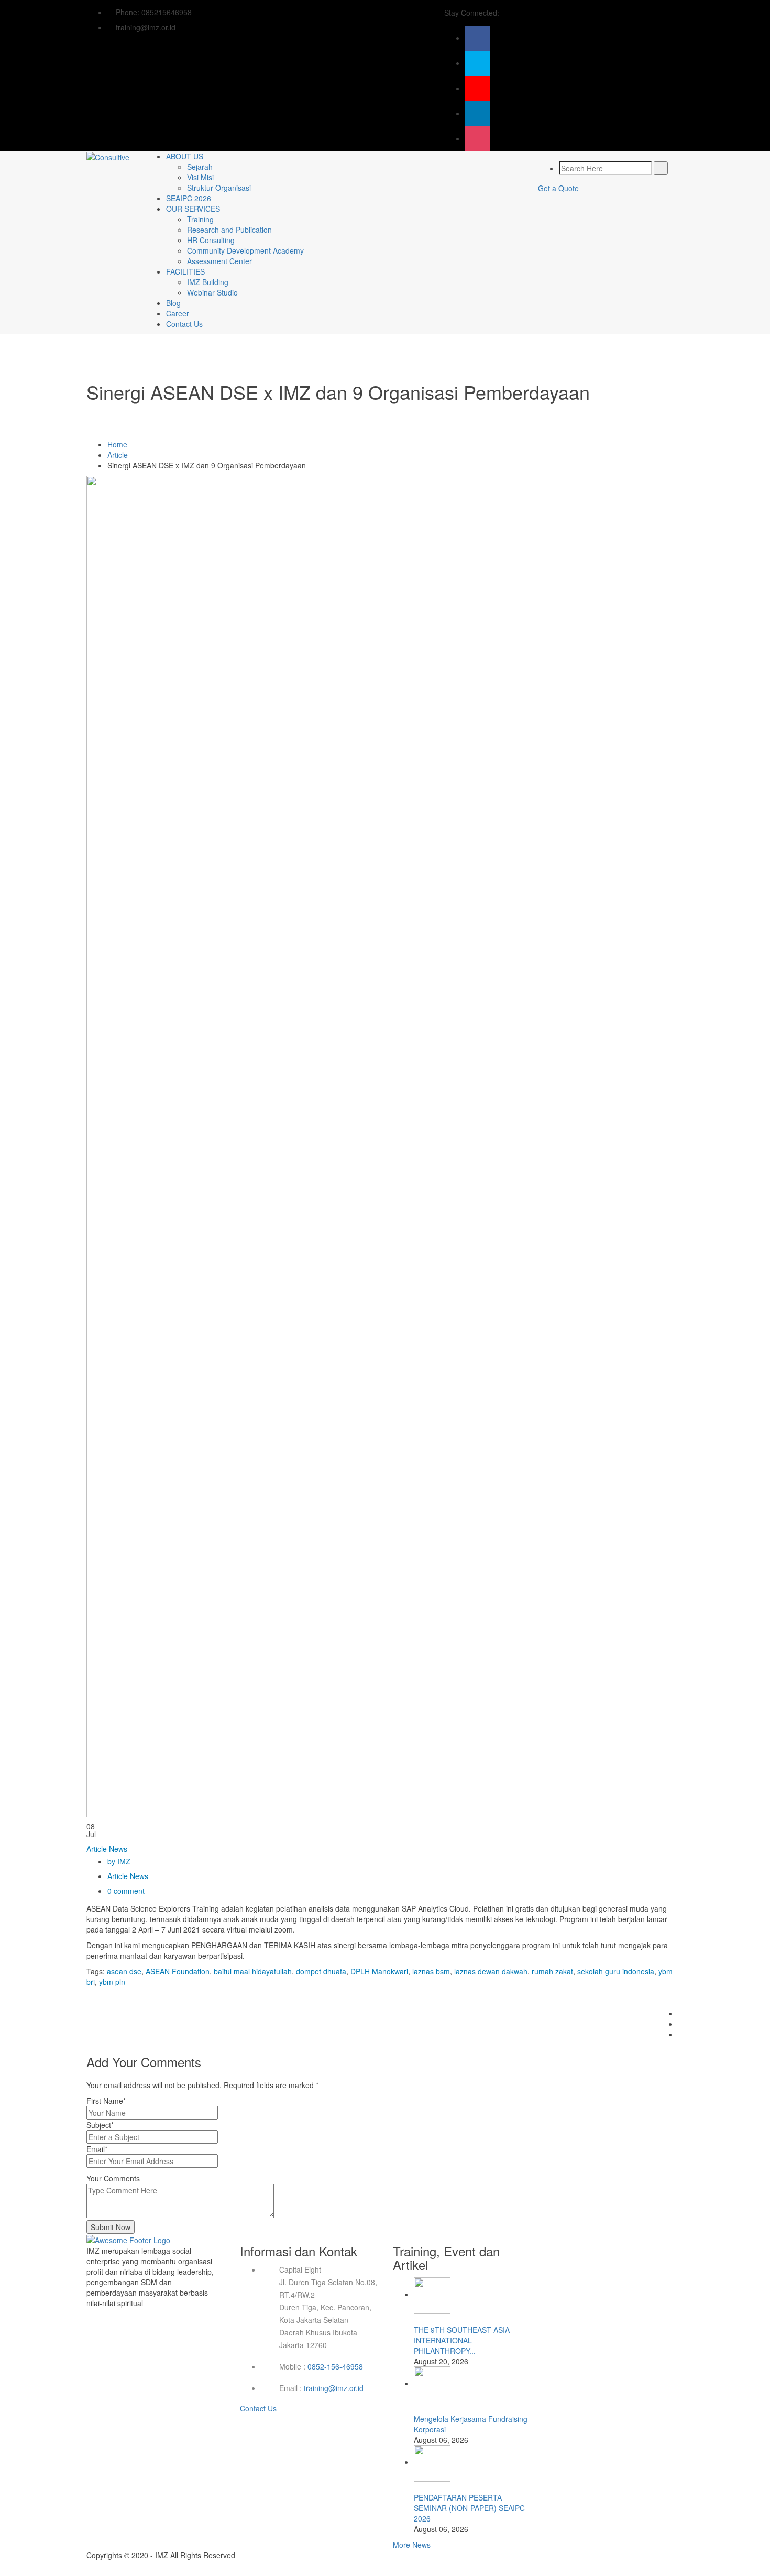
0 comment (126, 1891)
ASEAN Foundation (178, 1971)
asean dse (124, 1971)
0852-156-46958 (335, 2366)
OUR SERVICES (193, 209)
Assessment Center (219, 261)
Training (200, 219)
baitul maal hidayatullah (253, 1971)
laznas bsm (431, 1971)
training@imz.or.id (334, 2388)
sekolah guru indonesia (616, 1971)
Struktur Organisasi (219, 188)
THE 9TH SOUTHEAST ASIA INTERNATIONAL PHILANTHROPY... (462, 2340)
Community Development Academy (245, 250)
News (118, 1849)
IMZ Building (208, 282)
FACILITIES (185, 271)
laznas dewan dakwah (491, 1971)
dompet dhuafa (321, 1971)
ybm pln (112, 1982)
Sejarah (200, 167)
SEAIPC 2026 (189, 198)
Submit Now (111, 2227)
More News (412, 2545)
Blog (173, 303)
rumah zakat (552, 1971)
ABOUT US (185, 156)
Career (178, 313)
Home (117, 444)
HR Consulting (211, 240)
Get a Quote (558, 188)
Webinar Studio (212, 292)
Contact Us (184, 324)
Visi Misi (200, 177)
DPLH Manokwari (379, 1971)
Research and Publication (229, 230)
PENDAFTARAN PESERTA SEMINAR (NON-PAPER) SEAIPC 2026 (469, 2508)
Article (118, 455)
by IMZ (119, 1861)
